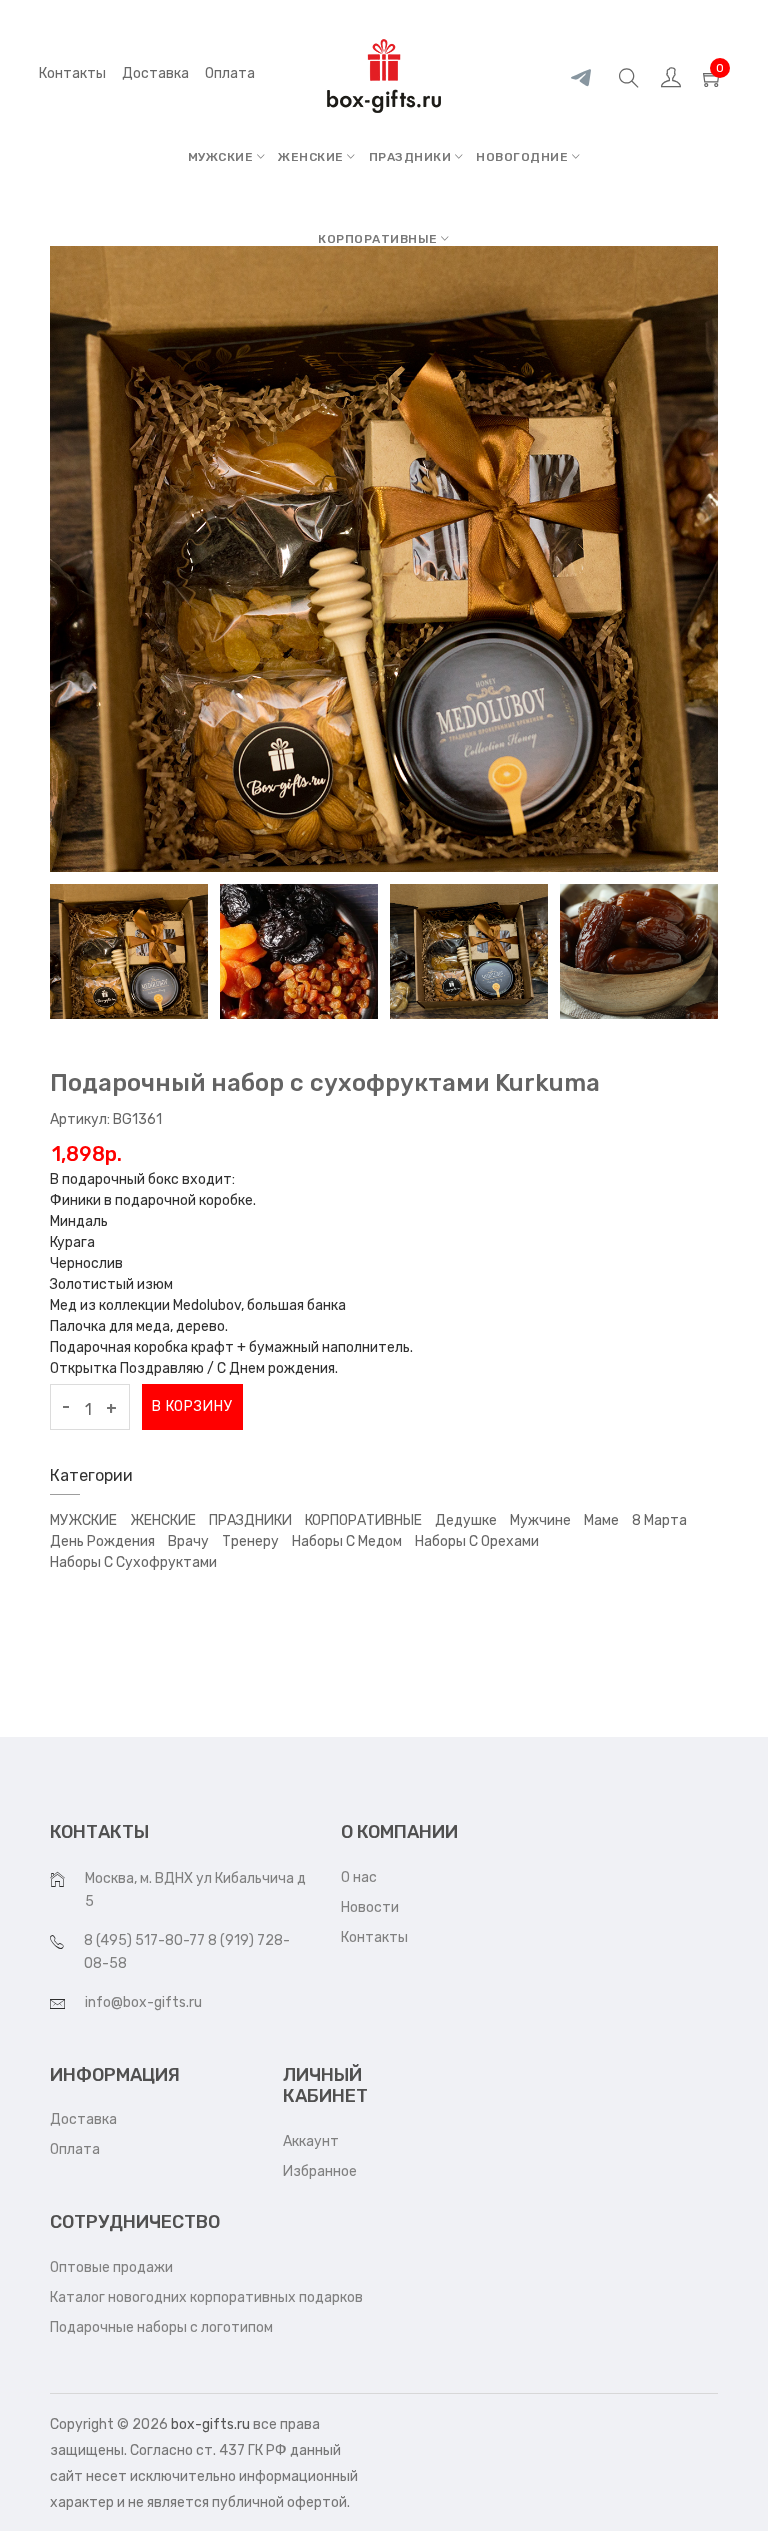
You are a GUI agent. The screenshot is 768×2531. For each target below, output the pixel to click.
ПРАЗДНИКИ (412, 157)
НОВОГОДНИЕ (524, 157)
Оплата (75, 2149)
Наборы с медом (347, 1541)
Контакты (72, 73)
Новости (370, 1907)
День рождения (102, 1541)
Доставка (83, 2119)
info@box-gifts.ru (143, 2002)
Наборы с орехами (477, 1541)
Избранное (320, 2171)
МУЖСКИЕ (222, 157)
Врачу (188, 1541)
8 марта (659, 1520)
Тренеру (250, 1541)
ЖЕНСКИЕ (312, 157)
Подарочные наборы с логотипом (161, 2327)
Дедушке (466, 1520)
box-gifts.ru (210, 2424)
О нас (359, 1877)
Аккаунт (311, 2141)
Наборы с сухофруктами (133, 1562)
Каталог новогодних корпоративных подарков (206, 2297)
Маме (601, 1520)
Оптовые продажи (111, 2267)
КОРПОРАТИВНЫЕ (379, 239)
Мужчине (540, 1520)
